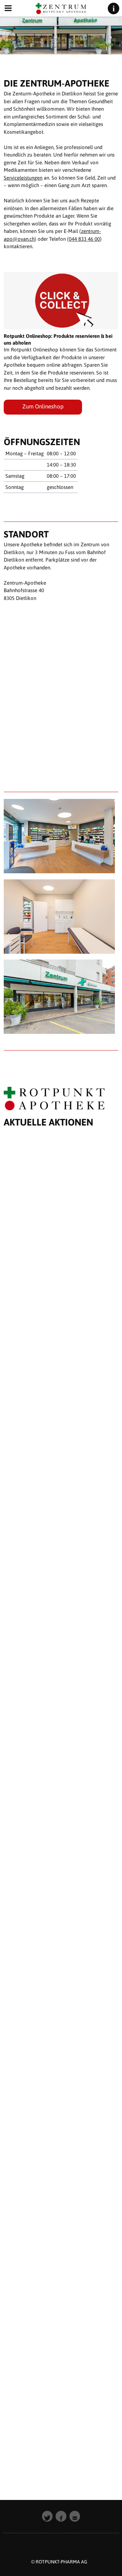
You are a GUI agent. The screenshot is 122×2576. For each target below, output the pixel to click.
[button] (47, 2516)
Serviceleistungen (23, 178)
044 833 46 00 (84, 239)
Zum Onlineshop (43, 406)
